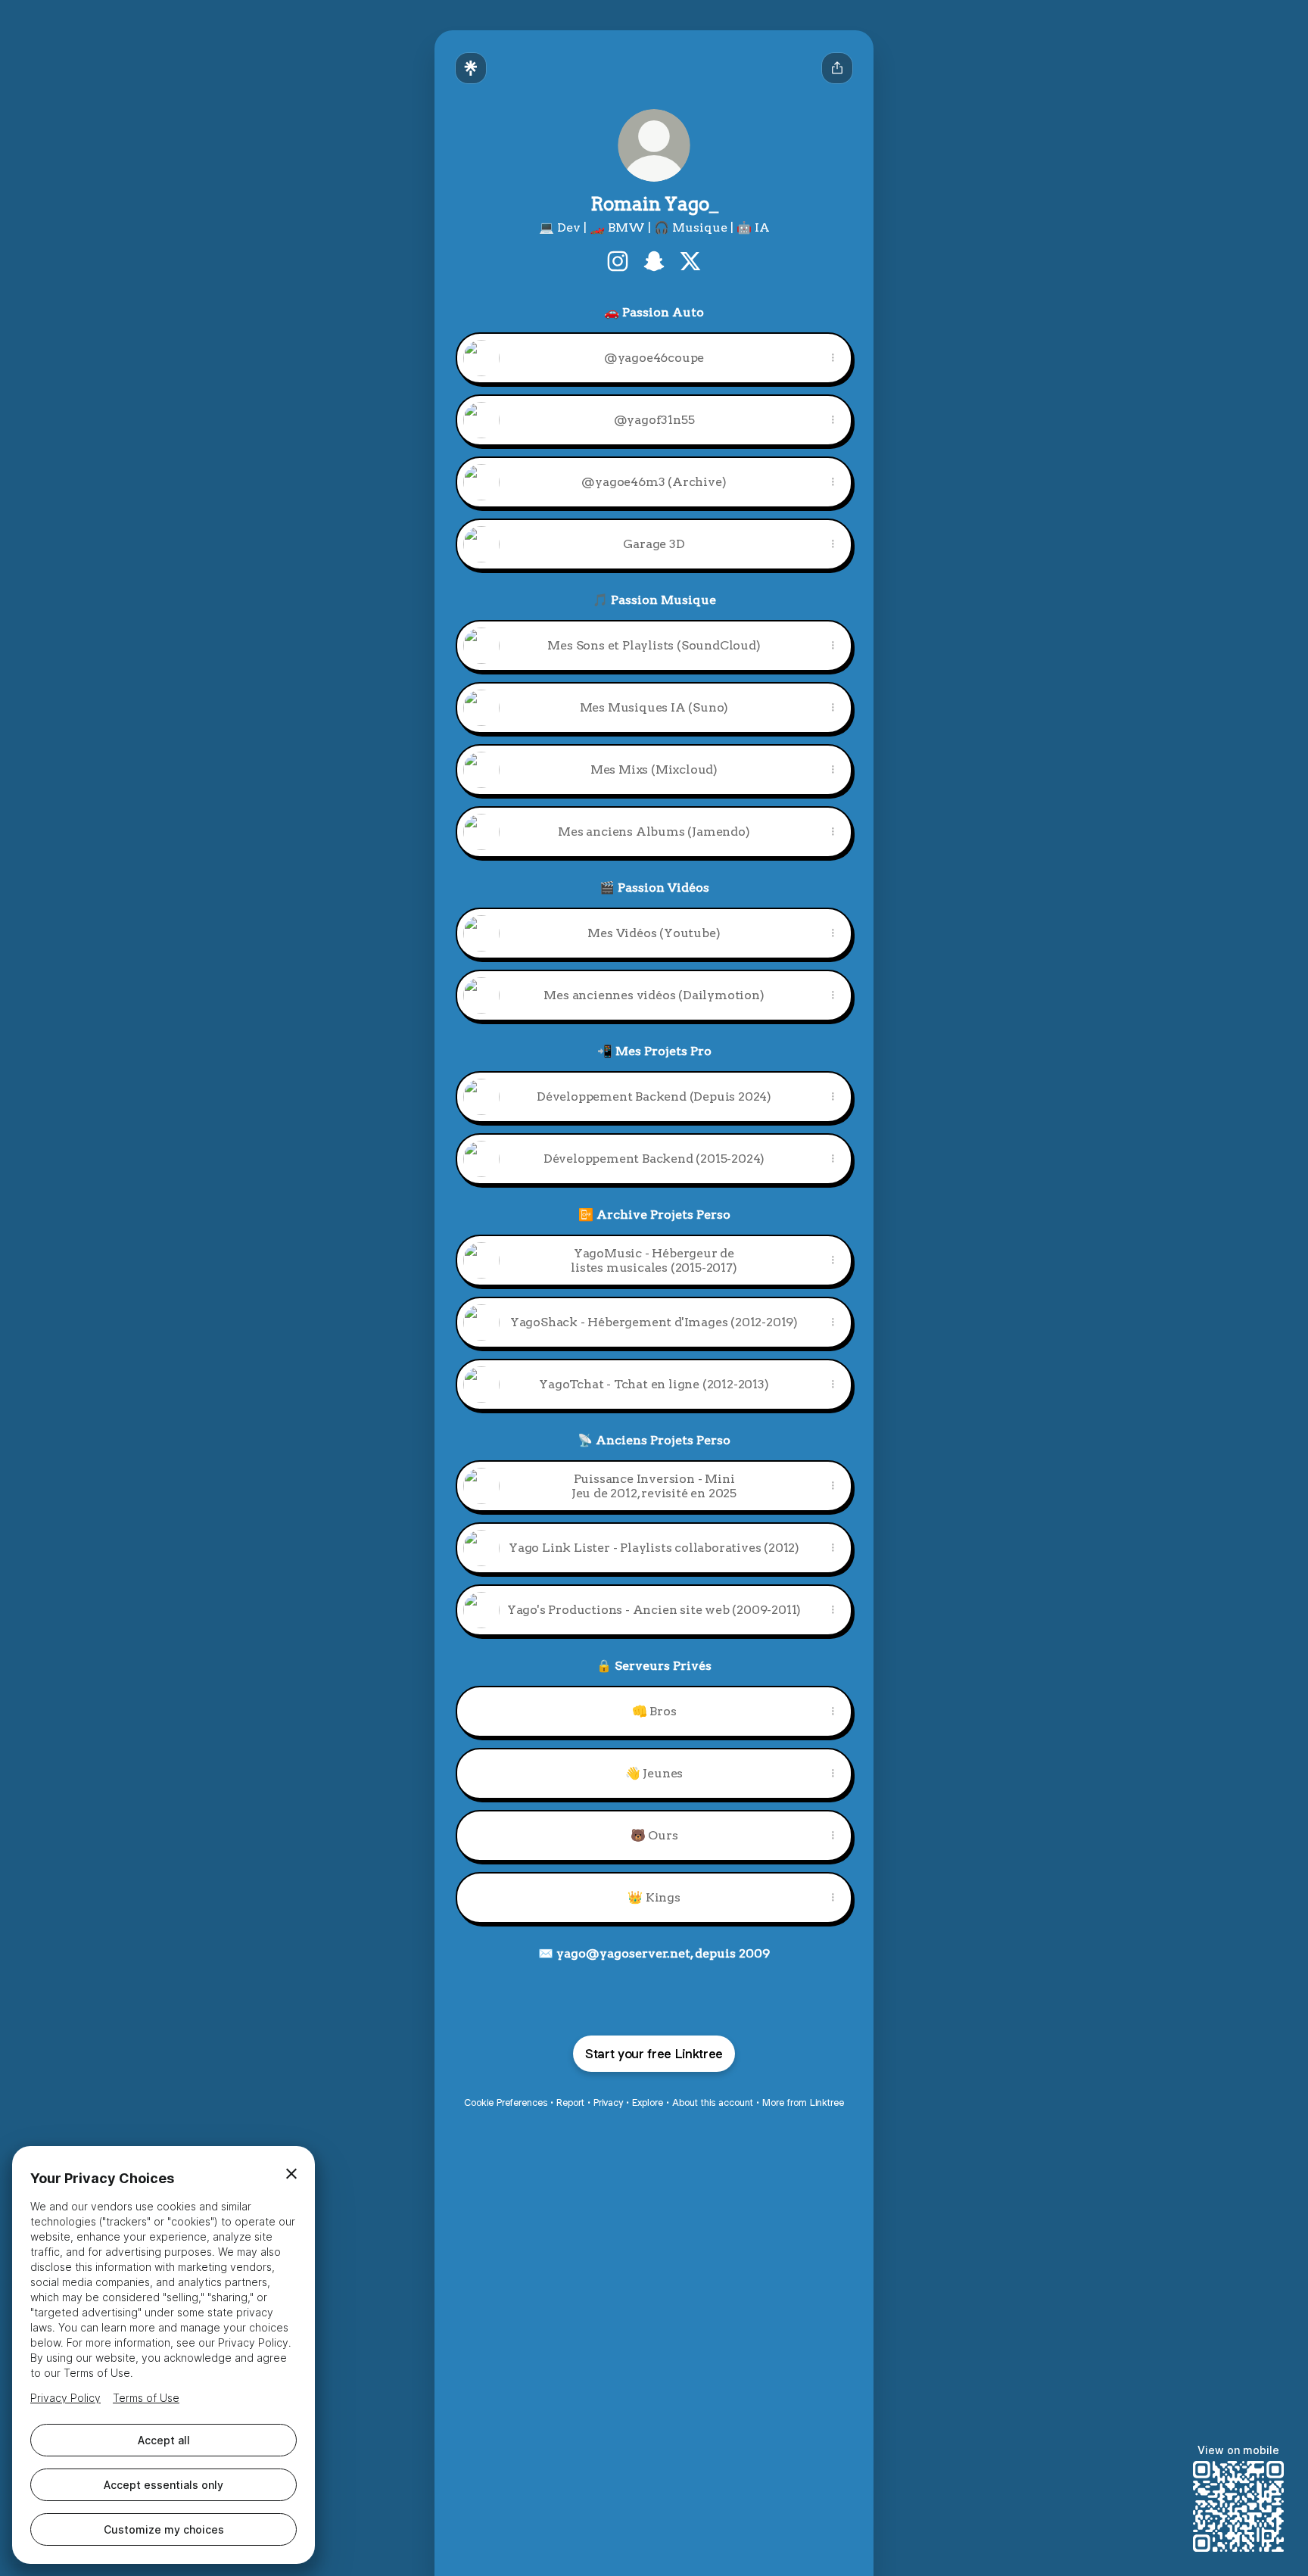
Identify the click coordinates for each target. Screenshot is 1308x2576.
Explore (648, 2103)
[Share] (833, 358)
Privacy (608, 2103)
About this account (713, 2103)
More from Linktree (803, 2103)
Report (570, 2103)
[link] (618, 261)
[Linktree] (471, 68)
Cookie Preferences (506, 2103)
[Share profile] (837, 68)
